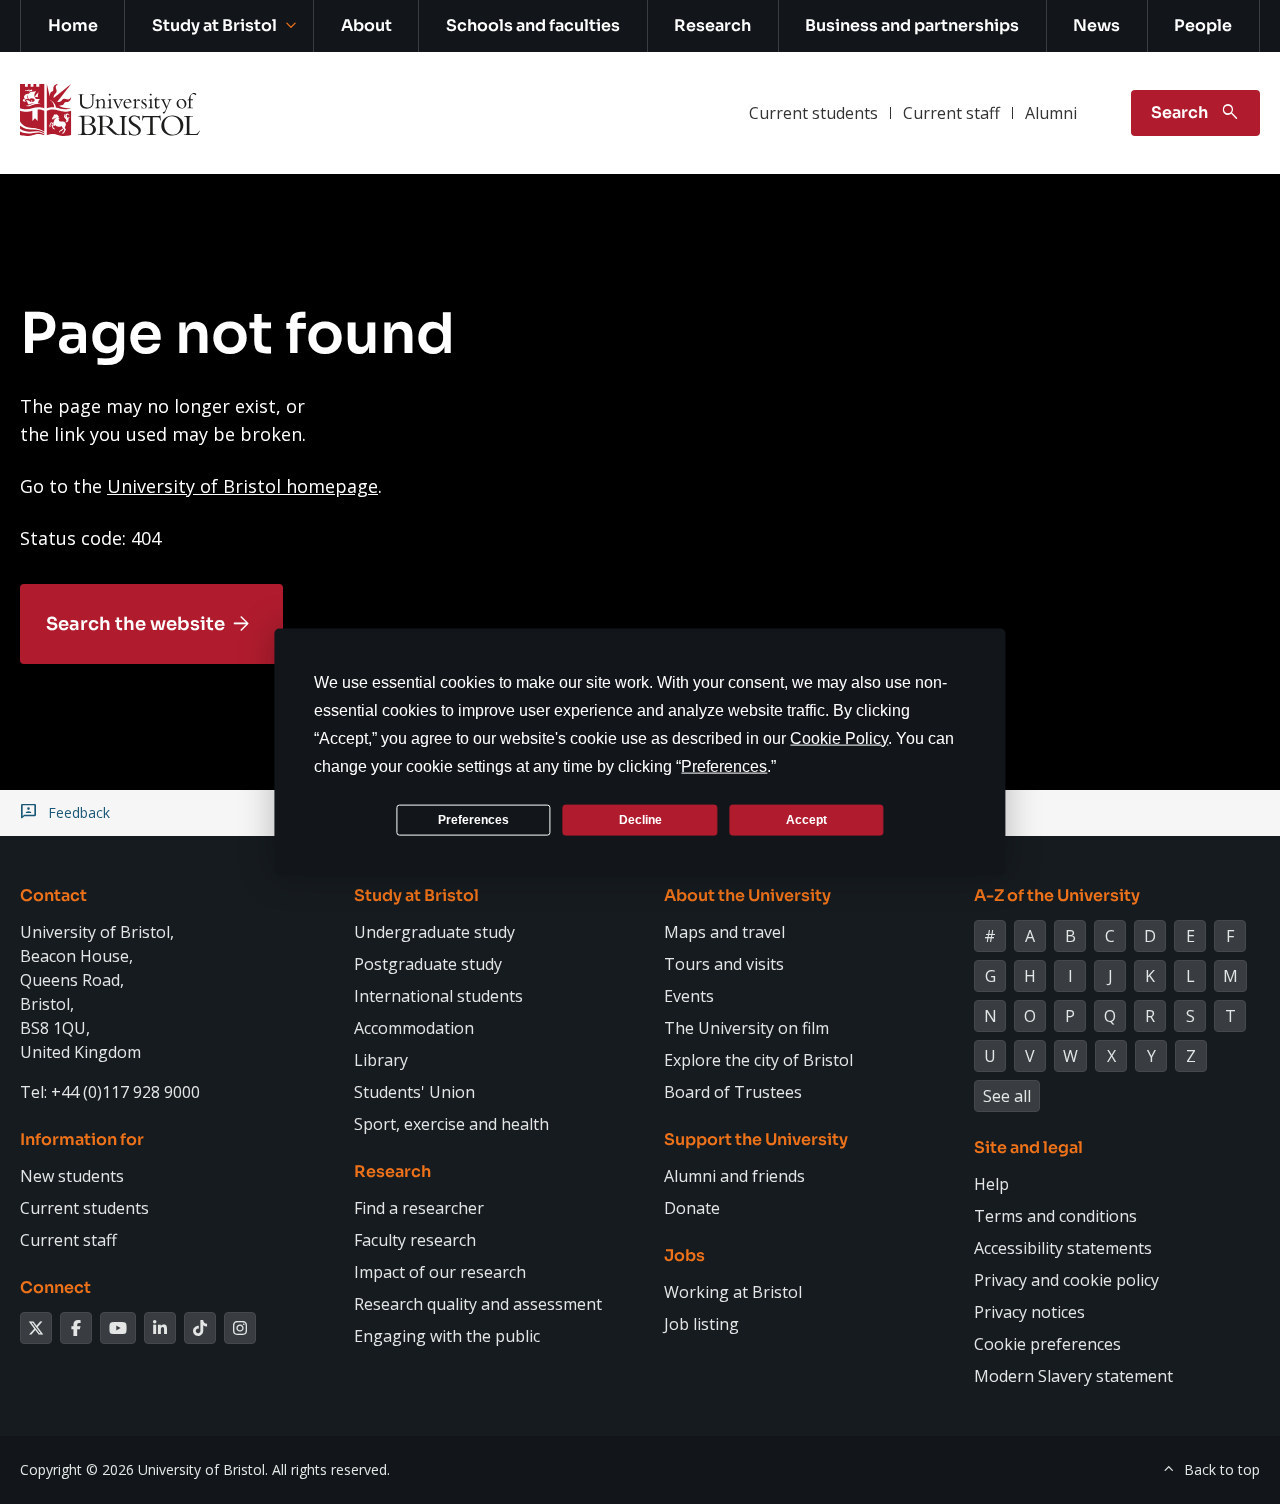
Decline (640, 819)
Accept (806, 819)
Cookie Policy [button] (839, 738)
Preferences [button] (724, 766)
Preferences (473, 819)
